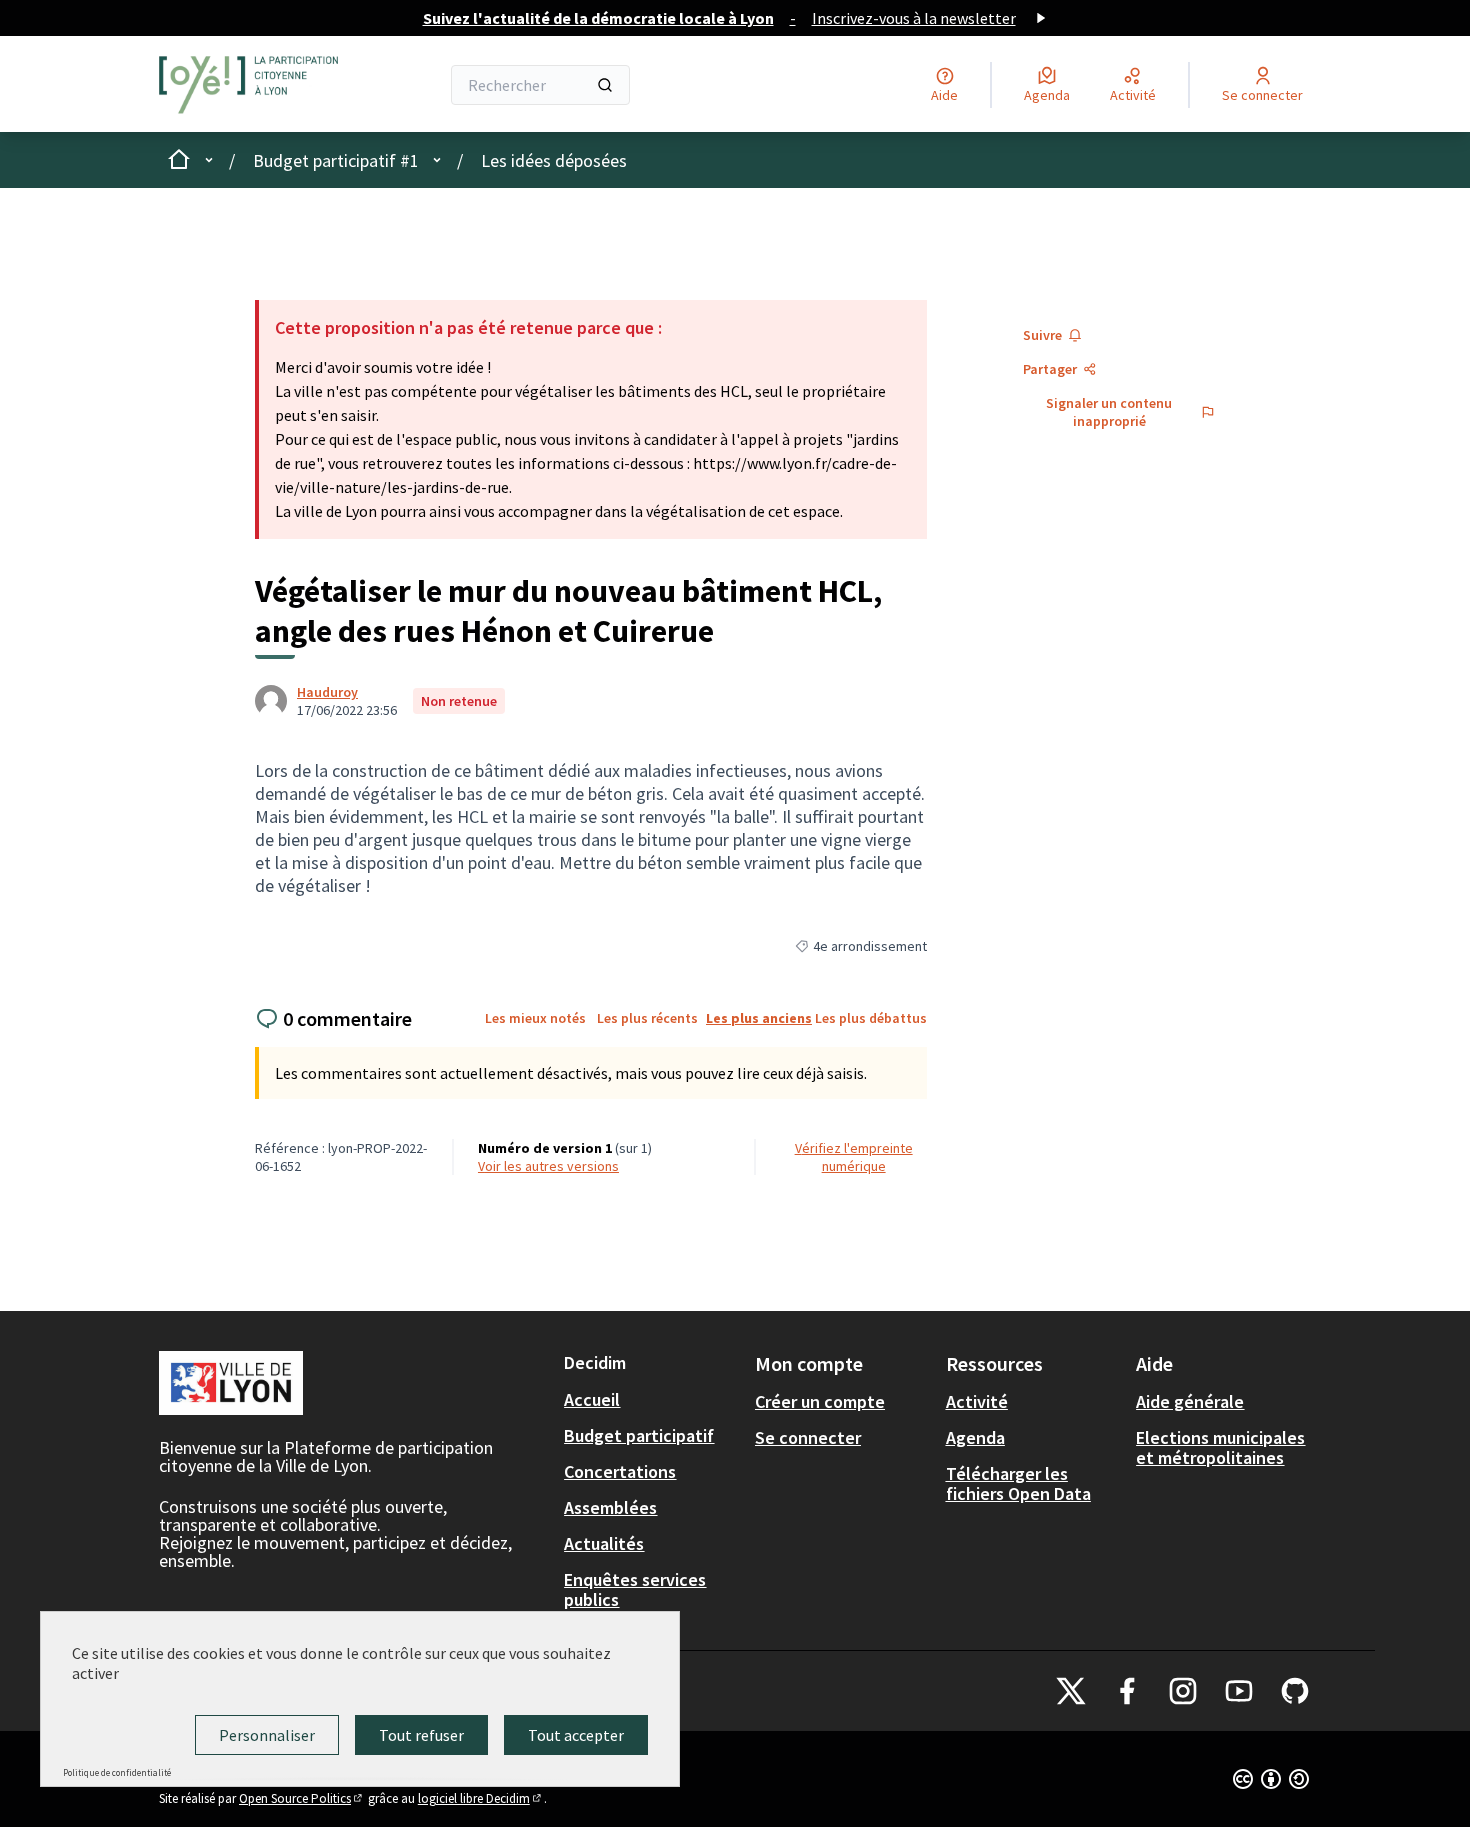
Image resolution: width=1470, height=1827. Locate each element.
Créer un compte (820, 1401)
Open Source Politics (302, 1798)
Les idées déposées (554, 160)
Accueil (592, 1399)
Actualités (604, 1543)
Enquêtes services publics (635, 1589)
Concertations (620, 1471)
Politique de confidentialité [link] (117, 1772)
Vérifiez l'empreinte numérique (854, 1157)
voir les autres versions (548, 1166)
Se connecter (808, 1437)
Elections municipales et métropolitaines (1220, 1447)
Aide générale (1190, 1401)
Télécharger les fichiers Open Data (1018, 1483)
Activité (977, 1401)
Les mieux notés (535, 1018)
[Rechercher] (605, 85)
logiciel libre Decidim (481, 1798)
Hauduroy (327, 692)
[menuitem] (651, 1400)
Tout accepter (576, 1735)
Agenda (975, 1437)
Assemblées (610, 1507)
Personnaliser (267, 1735)
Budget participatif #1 (336, 160)
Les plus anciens (759, 1018)
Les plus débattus (871, 1018)
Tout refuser (421, 1735)
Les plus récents (647, 1018)
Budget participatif (639, 1435)
